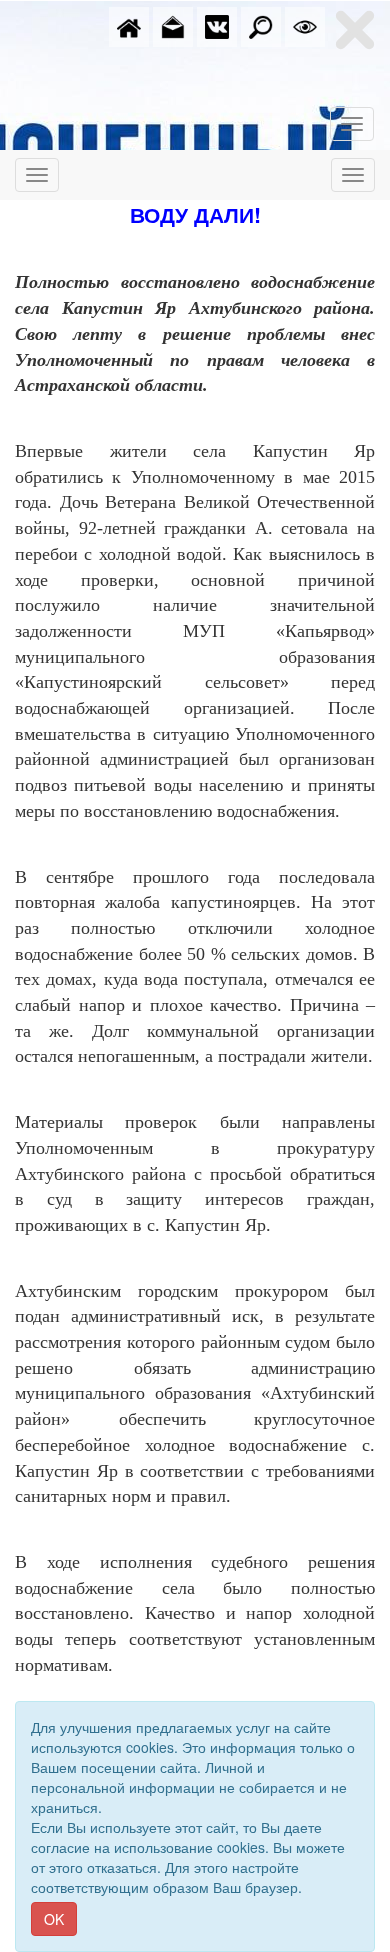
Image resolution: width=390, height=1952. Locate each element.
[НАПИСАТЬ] (173, 25)
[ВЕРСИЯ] (305, 25)
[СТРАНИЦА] (217, 25)
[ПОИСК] (261, 25)
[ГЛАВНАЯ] (129, 25)
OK (54, 1919)
